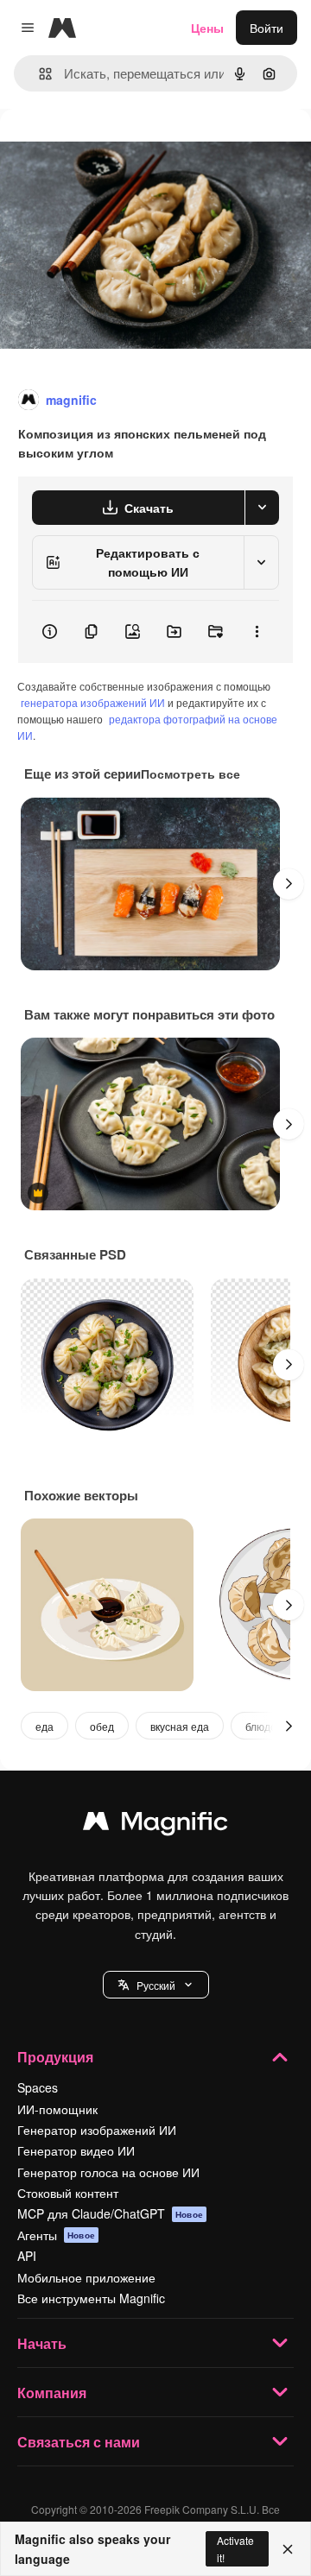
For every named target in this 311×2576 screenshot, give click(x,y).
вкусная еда (180, 1726)
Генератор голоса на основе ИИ (108, 2172)
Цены (207, 28)
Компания (52, 2393)
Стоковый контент (68, 2193)
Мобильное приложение (86, 2277)
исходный (116, 148)
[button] (156, 1985)
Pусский (156, 1985)
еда (44, 1726)
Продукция (55, 2057)
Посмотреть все (190, 773)
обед (102, 1726)
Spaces (38, 2087)
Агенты (56, 2235)
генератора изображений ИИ (93, 702)
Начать (42, 2343)
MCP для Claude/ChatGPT (110, 2213)
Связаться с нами (79, 2442)
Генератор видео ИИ (76, 2150)
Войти (267, 28)
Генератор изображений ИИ (97, 2130)
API (27, 2256)
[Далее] (289, 884)
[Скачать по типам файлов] (262, 508)
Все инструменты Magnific (91, 2298)
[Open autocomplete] (38, 74)
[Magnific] (155, 1825)
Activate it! (235, 2548)
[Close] (288, 2549)
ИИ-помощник (57, 2109)
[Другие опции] (257, 632)
